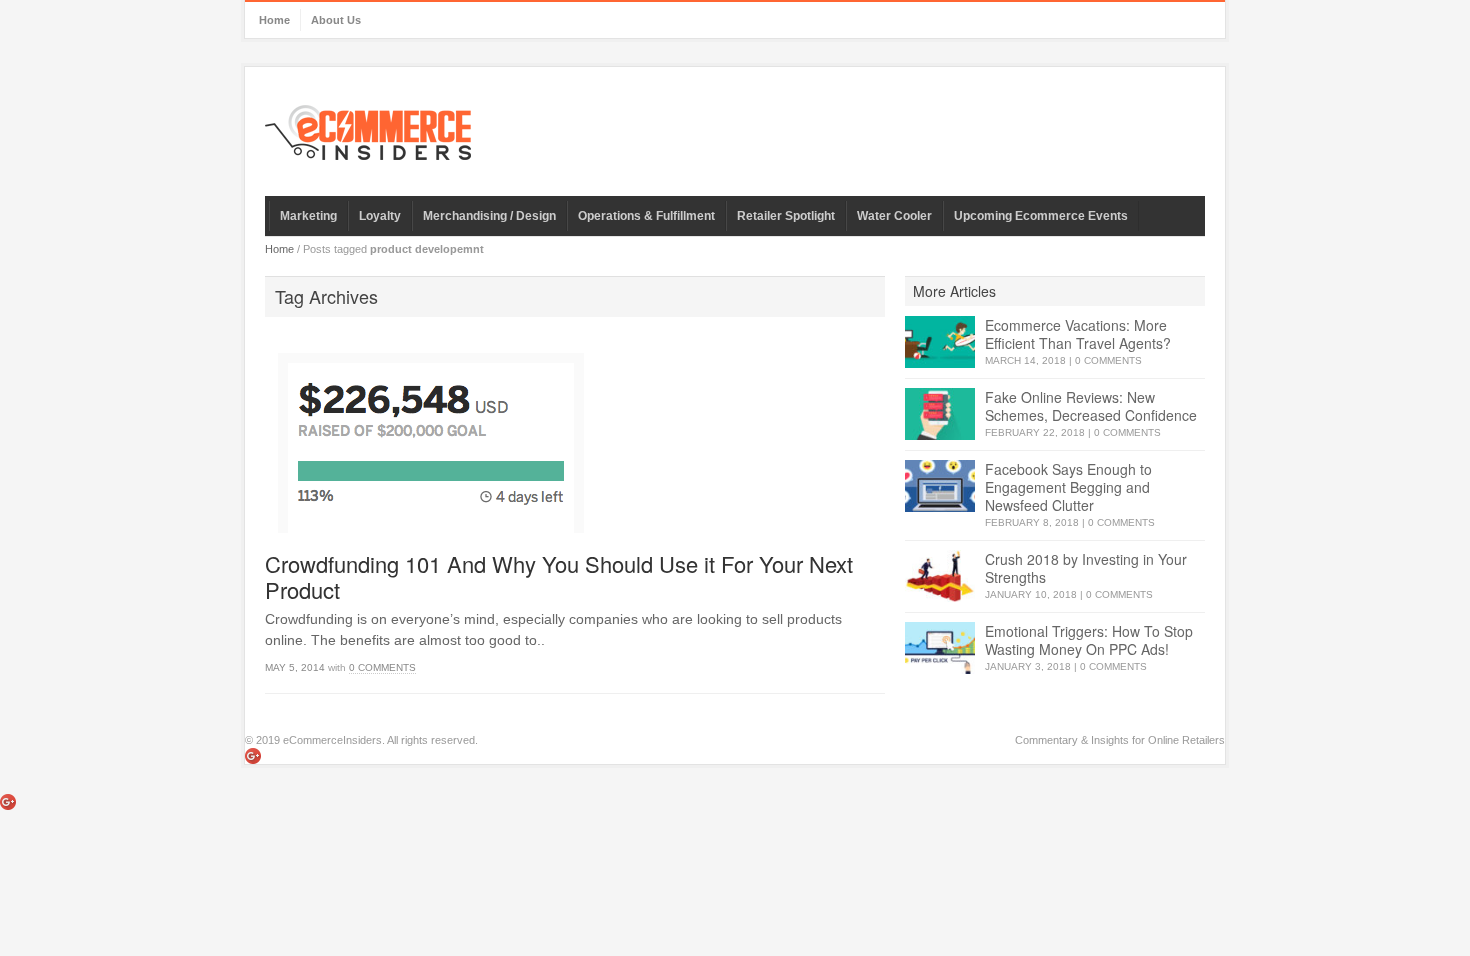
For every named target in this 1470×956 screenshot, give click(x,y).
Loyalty (380, 216)
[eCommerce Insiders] (368, 132)
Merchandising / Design (489, 216)
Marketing (308, 216)
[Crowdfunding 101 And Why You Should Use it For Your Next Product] (575, 435)
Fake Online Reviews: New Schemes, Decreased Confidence (1091, 406)
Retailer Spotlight (786, 216)
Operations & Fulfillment (646, 216)
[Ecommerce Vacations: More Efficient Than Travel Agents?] (940, 342)
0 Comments (382, 667)
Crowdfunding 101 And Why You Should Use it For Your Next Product (559, 576)
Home (274, 20)
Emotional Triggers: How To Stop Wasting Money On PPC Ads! (1089, 640)
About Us (336, 20)
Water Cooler (894, 216)
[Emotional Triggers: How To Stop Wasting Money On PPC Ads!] (940, 648)
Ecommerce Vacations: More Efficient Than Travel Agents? (1078, 334)
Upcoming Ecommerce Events (1041, 216)
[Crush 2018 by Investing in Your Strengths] (940, 576)
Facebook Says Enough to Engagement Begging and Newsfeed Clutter (1068, 487)
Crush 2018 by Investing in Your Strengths (1086, 568)
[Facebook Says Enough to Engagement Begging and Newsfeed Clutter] (940, 486)
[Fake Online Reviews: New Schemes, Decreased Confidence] (940, 414)
